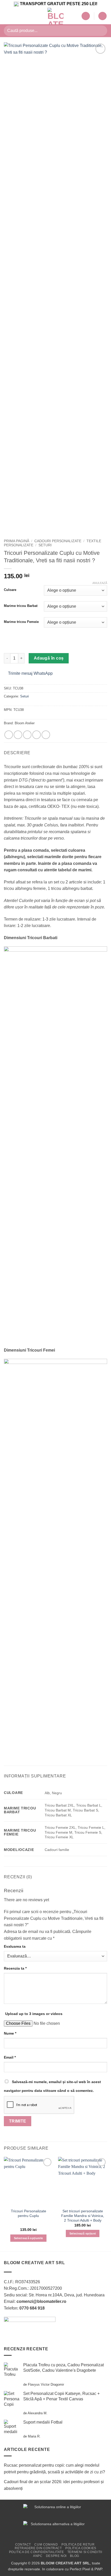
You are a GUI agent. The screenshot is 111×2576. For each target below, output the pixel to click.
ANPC (38, 2556)
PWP (98, 2569)
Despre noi (56, 2556)
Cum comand (46, 2545)
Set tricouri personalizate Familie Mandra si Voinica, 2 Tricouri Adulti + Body (83, 2216)
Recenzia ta (15, 1968)
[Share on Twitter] (27, 735)
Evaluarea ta (15, 1946)
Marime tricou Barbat (21, 606)
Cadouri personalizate (58, 541)
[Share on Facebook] (18, 735)
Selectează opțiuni (83, 2233)
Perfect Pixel (80, 2569)
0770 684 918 (32, 2308)
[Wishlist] (86, 16)
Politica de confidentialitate (37, 2552)
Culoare (10, 590)
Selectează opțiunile (29, 2238)
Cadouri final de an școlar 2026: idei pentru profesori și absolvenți (54, 2485)
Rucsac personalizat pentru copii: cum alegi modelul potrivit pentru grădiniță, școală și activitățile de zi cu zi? (54, 2469)
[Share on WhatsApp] (9, 735)
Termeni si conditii (85, 2552)
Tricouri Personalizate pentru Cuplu (29, 2213)
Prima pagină (17, 541)
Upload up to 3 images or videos (34, 2014)
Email (10, 2057)
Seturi (45, 545)
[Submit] (101, 31)
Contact (23, 2545)
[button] (7, 16)
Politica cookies (81, 2548)
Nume (10, 2033)
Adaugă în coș (49, 658)
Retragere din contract (38, 2548)
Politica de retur (78, 2545)
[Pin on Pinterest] (46, 735)
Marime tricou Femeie (21, 622)
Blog (74, 2556)
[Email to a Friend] (37, 735)
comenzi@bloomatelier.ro (41, 2301)
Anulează (100, 583)
